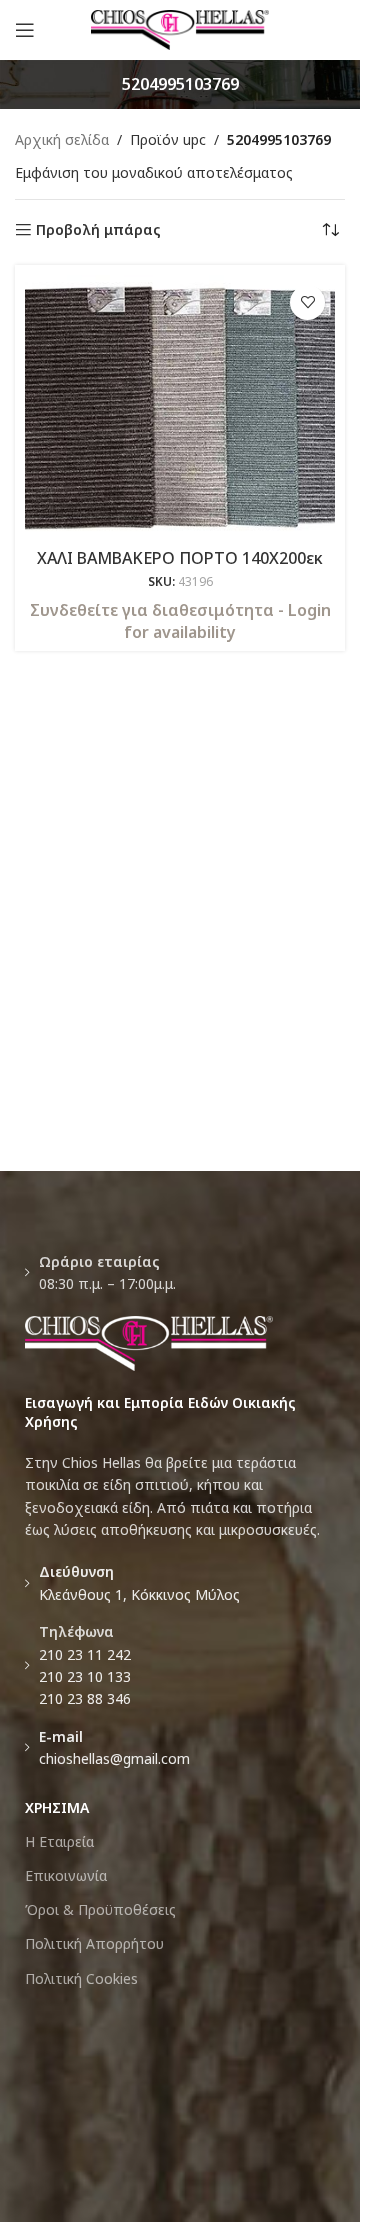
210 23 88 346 (85, 1698)
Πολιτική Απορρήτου (94, 1943)
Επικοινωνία (66, 1875)
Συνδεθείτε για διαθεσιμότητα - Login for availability (180, 621)
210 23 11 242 (85, 1654)
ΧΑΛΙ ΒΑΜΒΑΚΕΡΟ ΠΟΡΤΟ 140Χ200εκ (180, 558)
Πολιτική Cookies (81, 1978)
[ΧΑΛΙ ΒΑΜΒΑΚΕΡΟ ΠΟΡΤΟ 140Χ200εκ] (180, 408)
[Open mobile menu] (25, 30)
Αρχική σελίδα (62, 139)
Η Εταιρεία (59, 1841)
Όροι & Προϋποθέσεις (100, 1909)
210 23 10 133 (85, 1676)
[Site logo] (180, 28)
